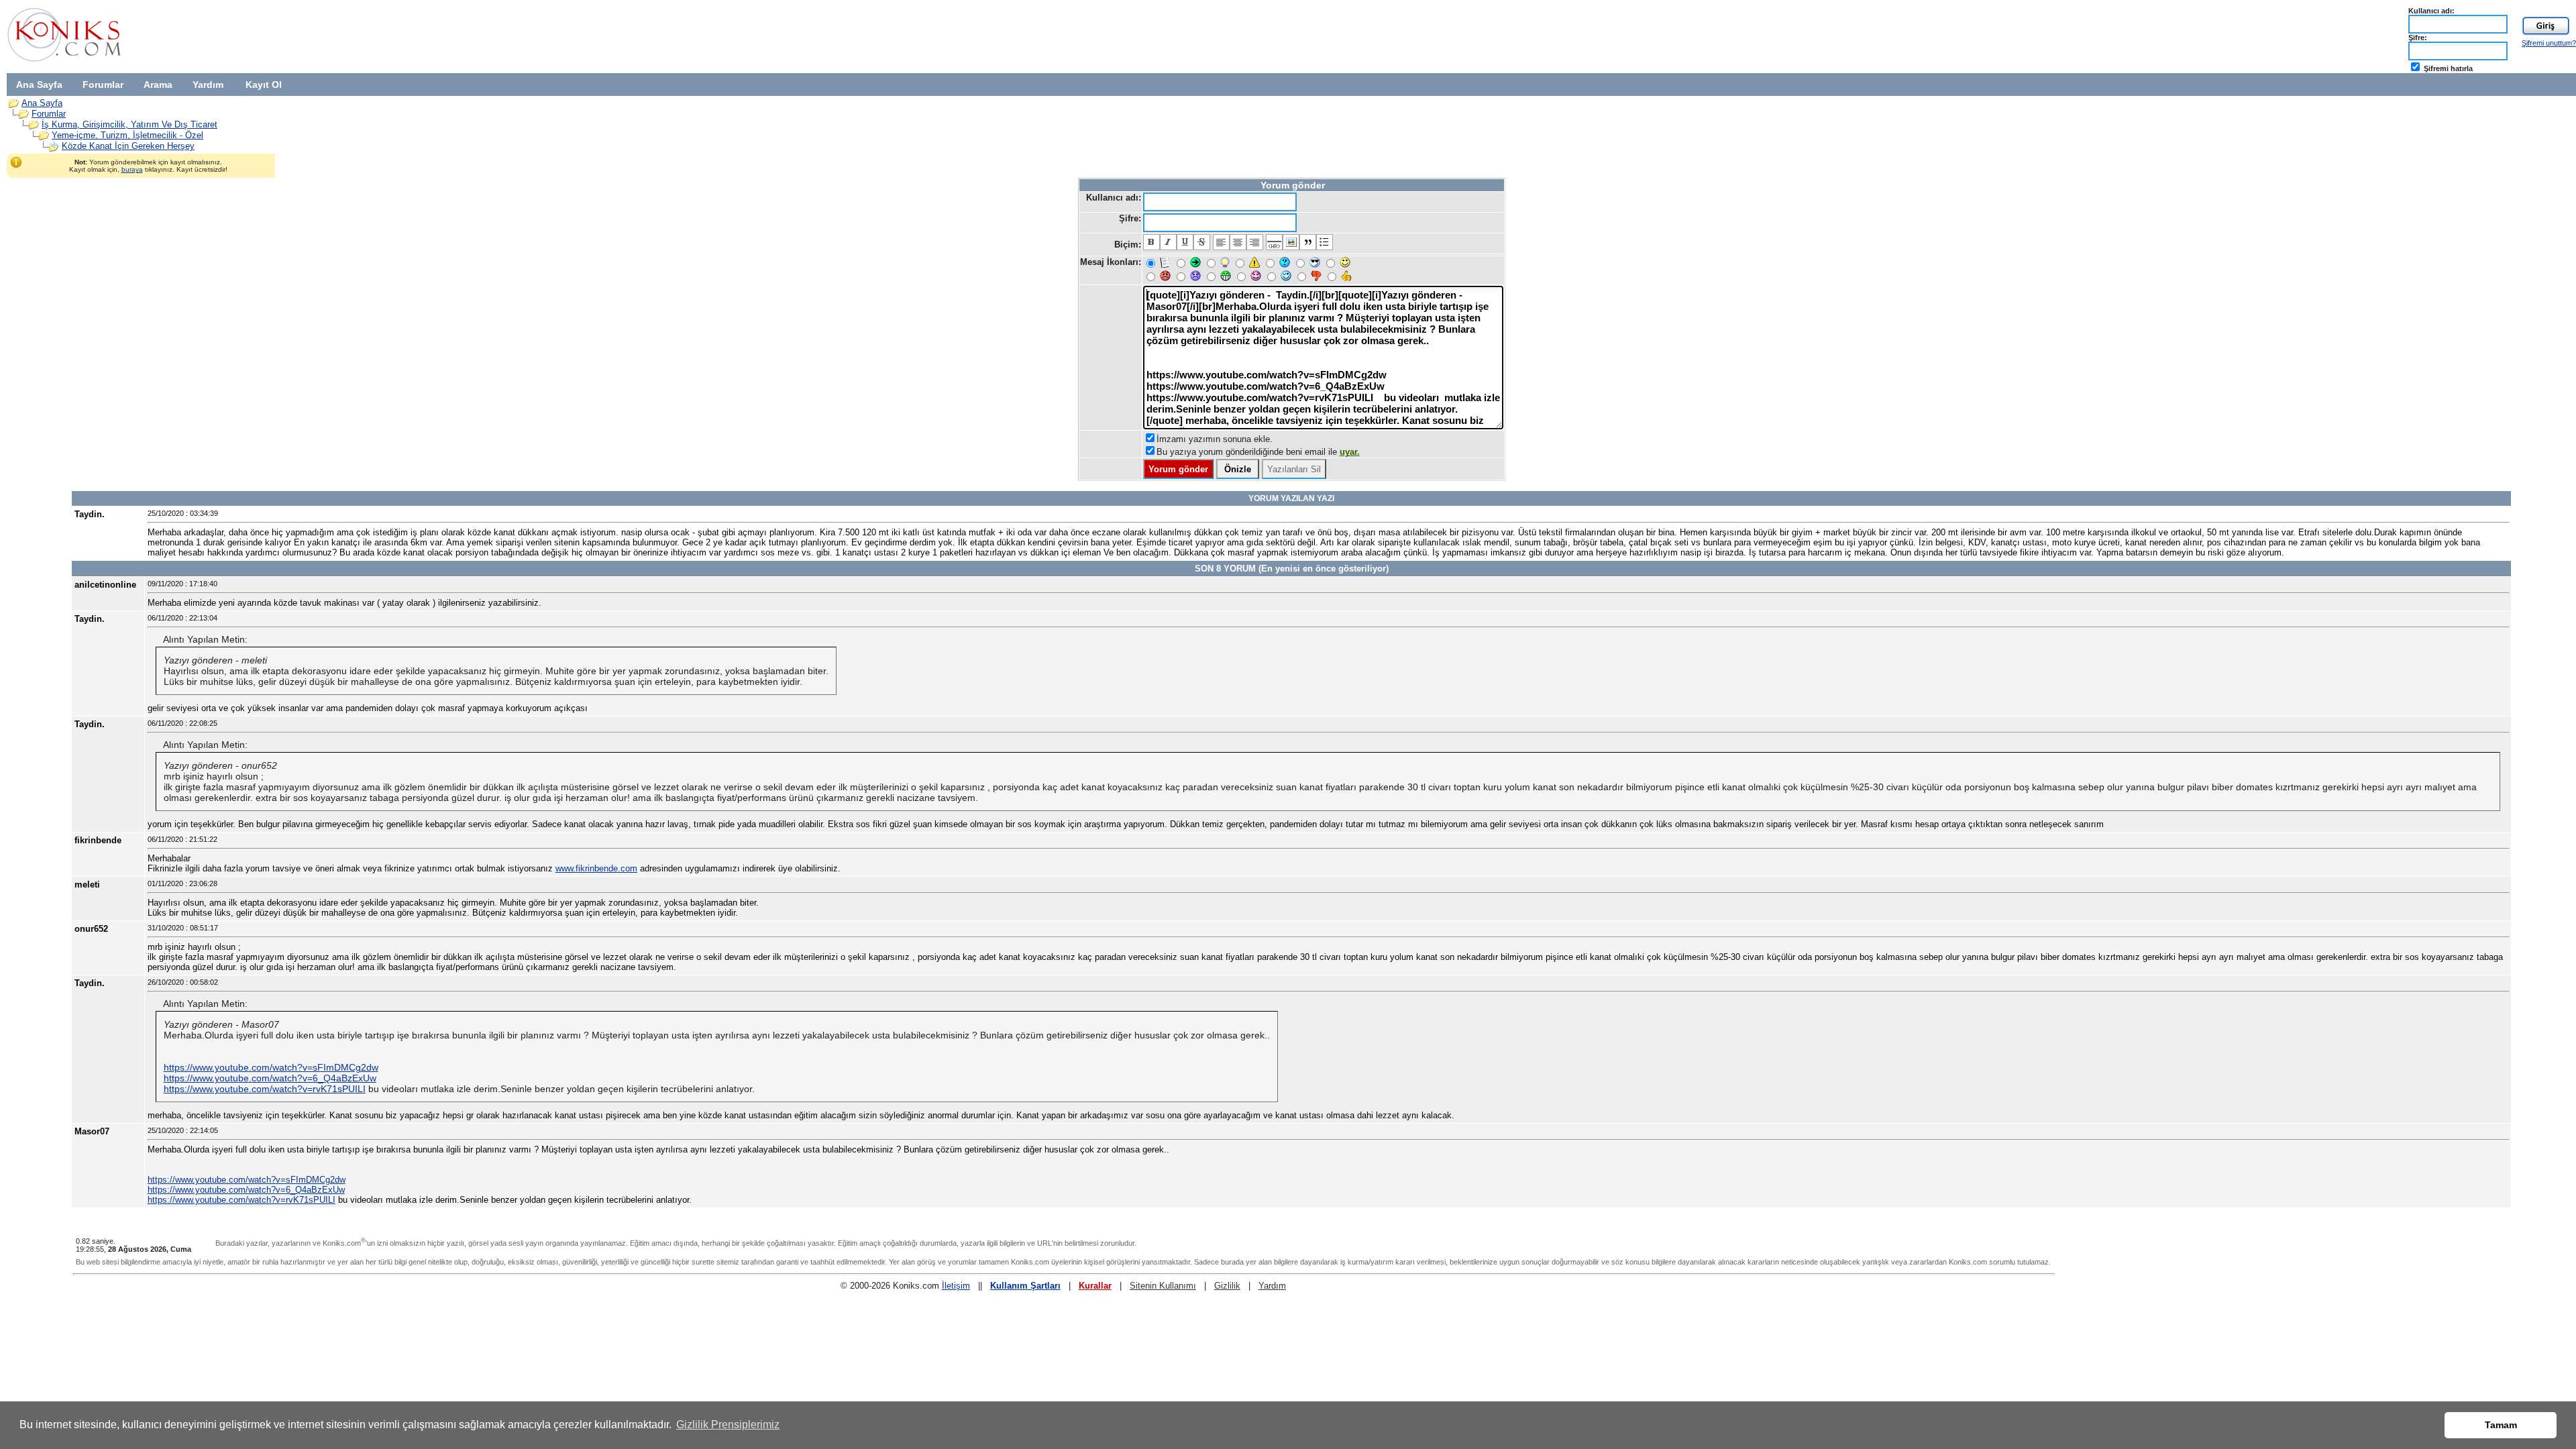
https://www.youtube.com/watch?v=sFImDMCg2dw (271, 1067)
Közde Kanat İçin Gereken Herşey (128, 146)
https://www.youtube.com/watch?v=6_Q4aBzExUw (270, 1078)
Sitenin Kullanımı (1163, 1286)
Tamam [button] (2501, 1425)
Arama (158, 85)
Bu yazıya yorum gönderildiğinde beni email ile (1258, 452)
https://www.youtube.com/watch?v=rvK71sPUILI (265, 1089)
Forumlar (103, 85)
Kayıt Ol (264, 85)
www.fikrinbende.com (596, 868)
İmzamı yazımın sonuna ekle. (1215, 439)
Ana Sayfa (39, 85)
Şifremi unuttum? (2549, 43)
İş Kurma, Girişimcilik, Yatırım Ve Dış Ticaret (129, 124)
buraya (132, 169)
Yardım (208, 85)
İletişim (956, 1286)
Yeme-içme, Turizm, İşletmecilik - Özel (127, 135)
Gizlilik (1227, 1286)
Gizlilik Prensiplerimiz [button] (728, 1425)
